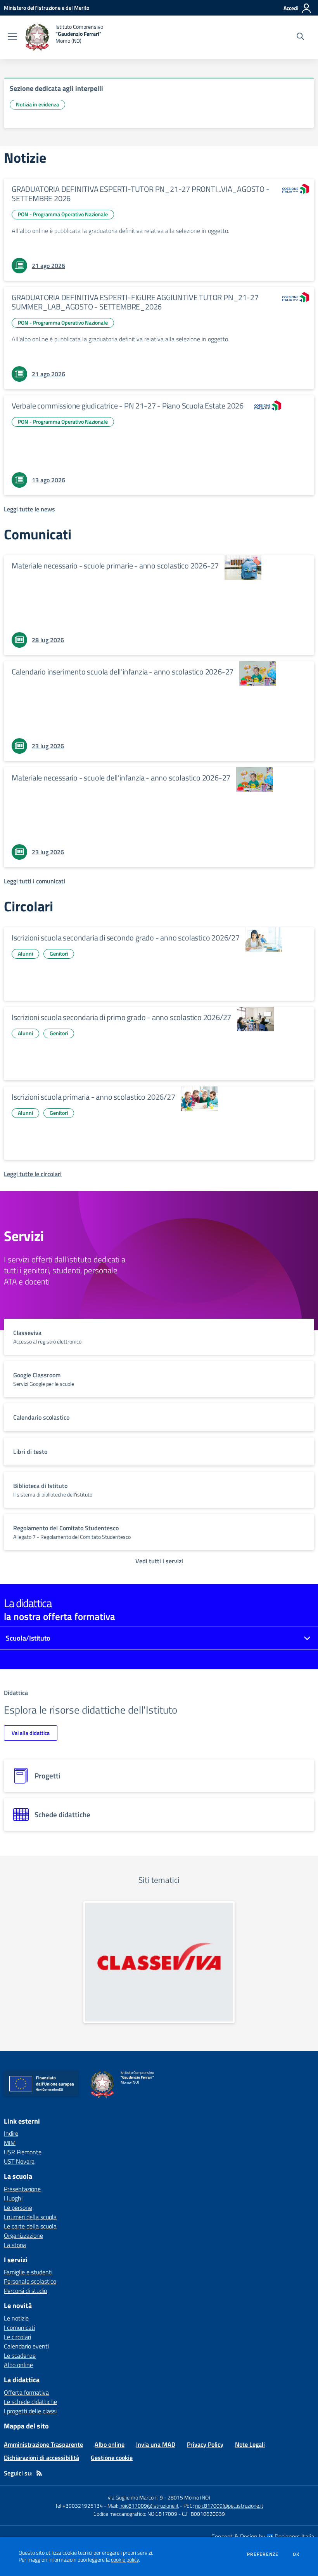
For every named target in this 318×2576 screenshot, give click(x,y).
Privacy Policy (205, 2444)
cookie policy (125, 2560)
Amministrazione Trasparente (43, 2444)
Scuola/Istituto (28, 1638)
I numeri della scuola (30, 2217)
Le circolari (17, 2337)
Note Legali (250, 2444)
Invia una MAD (156, 2444)
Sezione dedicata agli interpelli (56, 88)
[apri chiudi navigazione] (12, 37)
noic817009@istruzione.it (149, 2506)
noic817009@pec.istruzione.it (229, 2506)
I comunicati (19, 2327)
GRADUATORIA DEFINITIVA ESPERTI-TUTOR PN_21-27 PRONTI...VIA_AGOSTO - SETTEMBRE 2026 (141, 194)
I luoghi (13, 2198)
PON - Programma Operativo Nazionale (63, 214)
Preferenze (263, 2554)
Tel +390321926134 (79, 2506)
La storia (15, 2245)
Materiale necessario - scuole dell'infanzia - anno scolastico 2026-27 (121, 778)
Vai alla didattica (31, 1733)
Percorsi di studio (25, 2291)
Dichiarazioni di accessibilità (41, 2458)
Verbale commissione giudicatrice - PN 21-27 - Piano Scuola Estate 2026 (128, 406)
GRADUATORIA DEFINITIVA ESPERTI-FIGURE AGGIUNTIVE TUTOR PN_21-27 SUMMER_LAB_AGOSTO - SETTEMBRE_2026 (135, 302)
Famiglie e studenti (28, 2272)
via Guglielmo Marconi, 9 (135, 2497)
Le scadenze (20, 2355)
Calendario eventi (26, 2346)
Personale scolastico (30, 2281)
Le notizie (16, 2318)
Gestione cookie (112, 2458)
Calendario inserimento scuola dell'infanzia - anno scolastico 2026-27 (123, 672)
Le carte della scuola (30, 2226)
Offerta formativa (26, 2392)
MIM (10, 2143)
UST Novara (19, 2161)
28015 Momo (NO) (189, 2497)
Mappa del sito (26, 2426)
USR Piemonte (23, 2152)
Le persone (18, 2208)
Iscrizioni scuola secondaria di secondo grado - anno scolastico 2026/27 (126, 938)
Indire (11, 2133)
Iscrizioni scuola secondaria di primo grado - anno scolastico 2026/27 (121, 1017)
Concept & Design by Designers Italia (263, 2536)
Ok (296, 2554)
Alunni (25, 953)
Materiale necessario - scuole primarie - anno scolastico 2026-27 (115, 566)
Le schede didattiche (30, 2402)
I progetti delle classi (30, 2411)
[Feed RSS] (39, 2473)
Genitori (59, 953)
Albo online (18, 2365)
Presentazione (22, 2189)
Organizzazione (23, 2235)
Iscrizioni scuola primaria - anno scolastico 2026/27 (93, 1097)
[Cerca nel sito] (300, 37)
